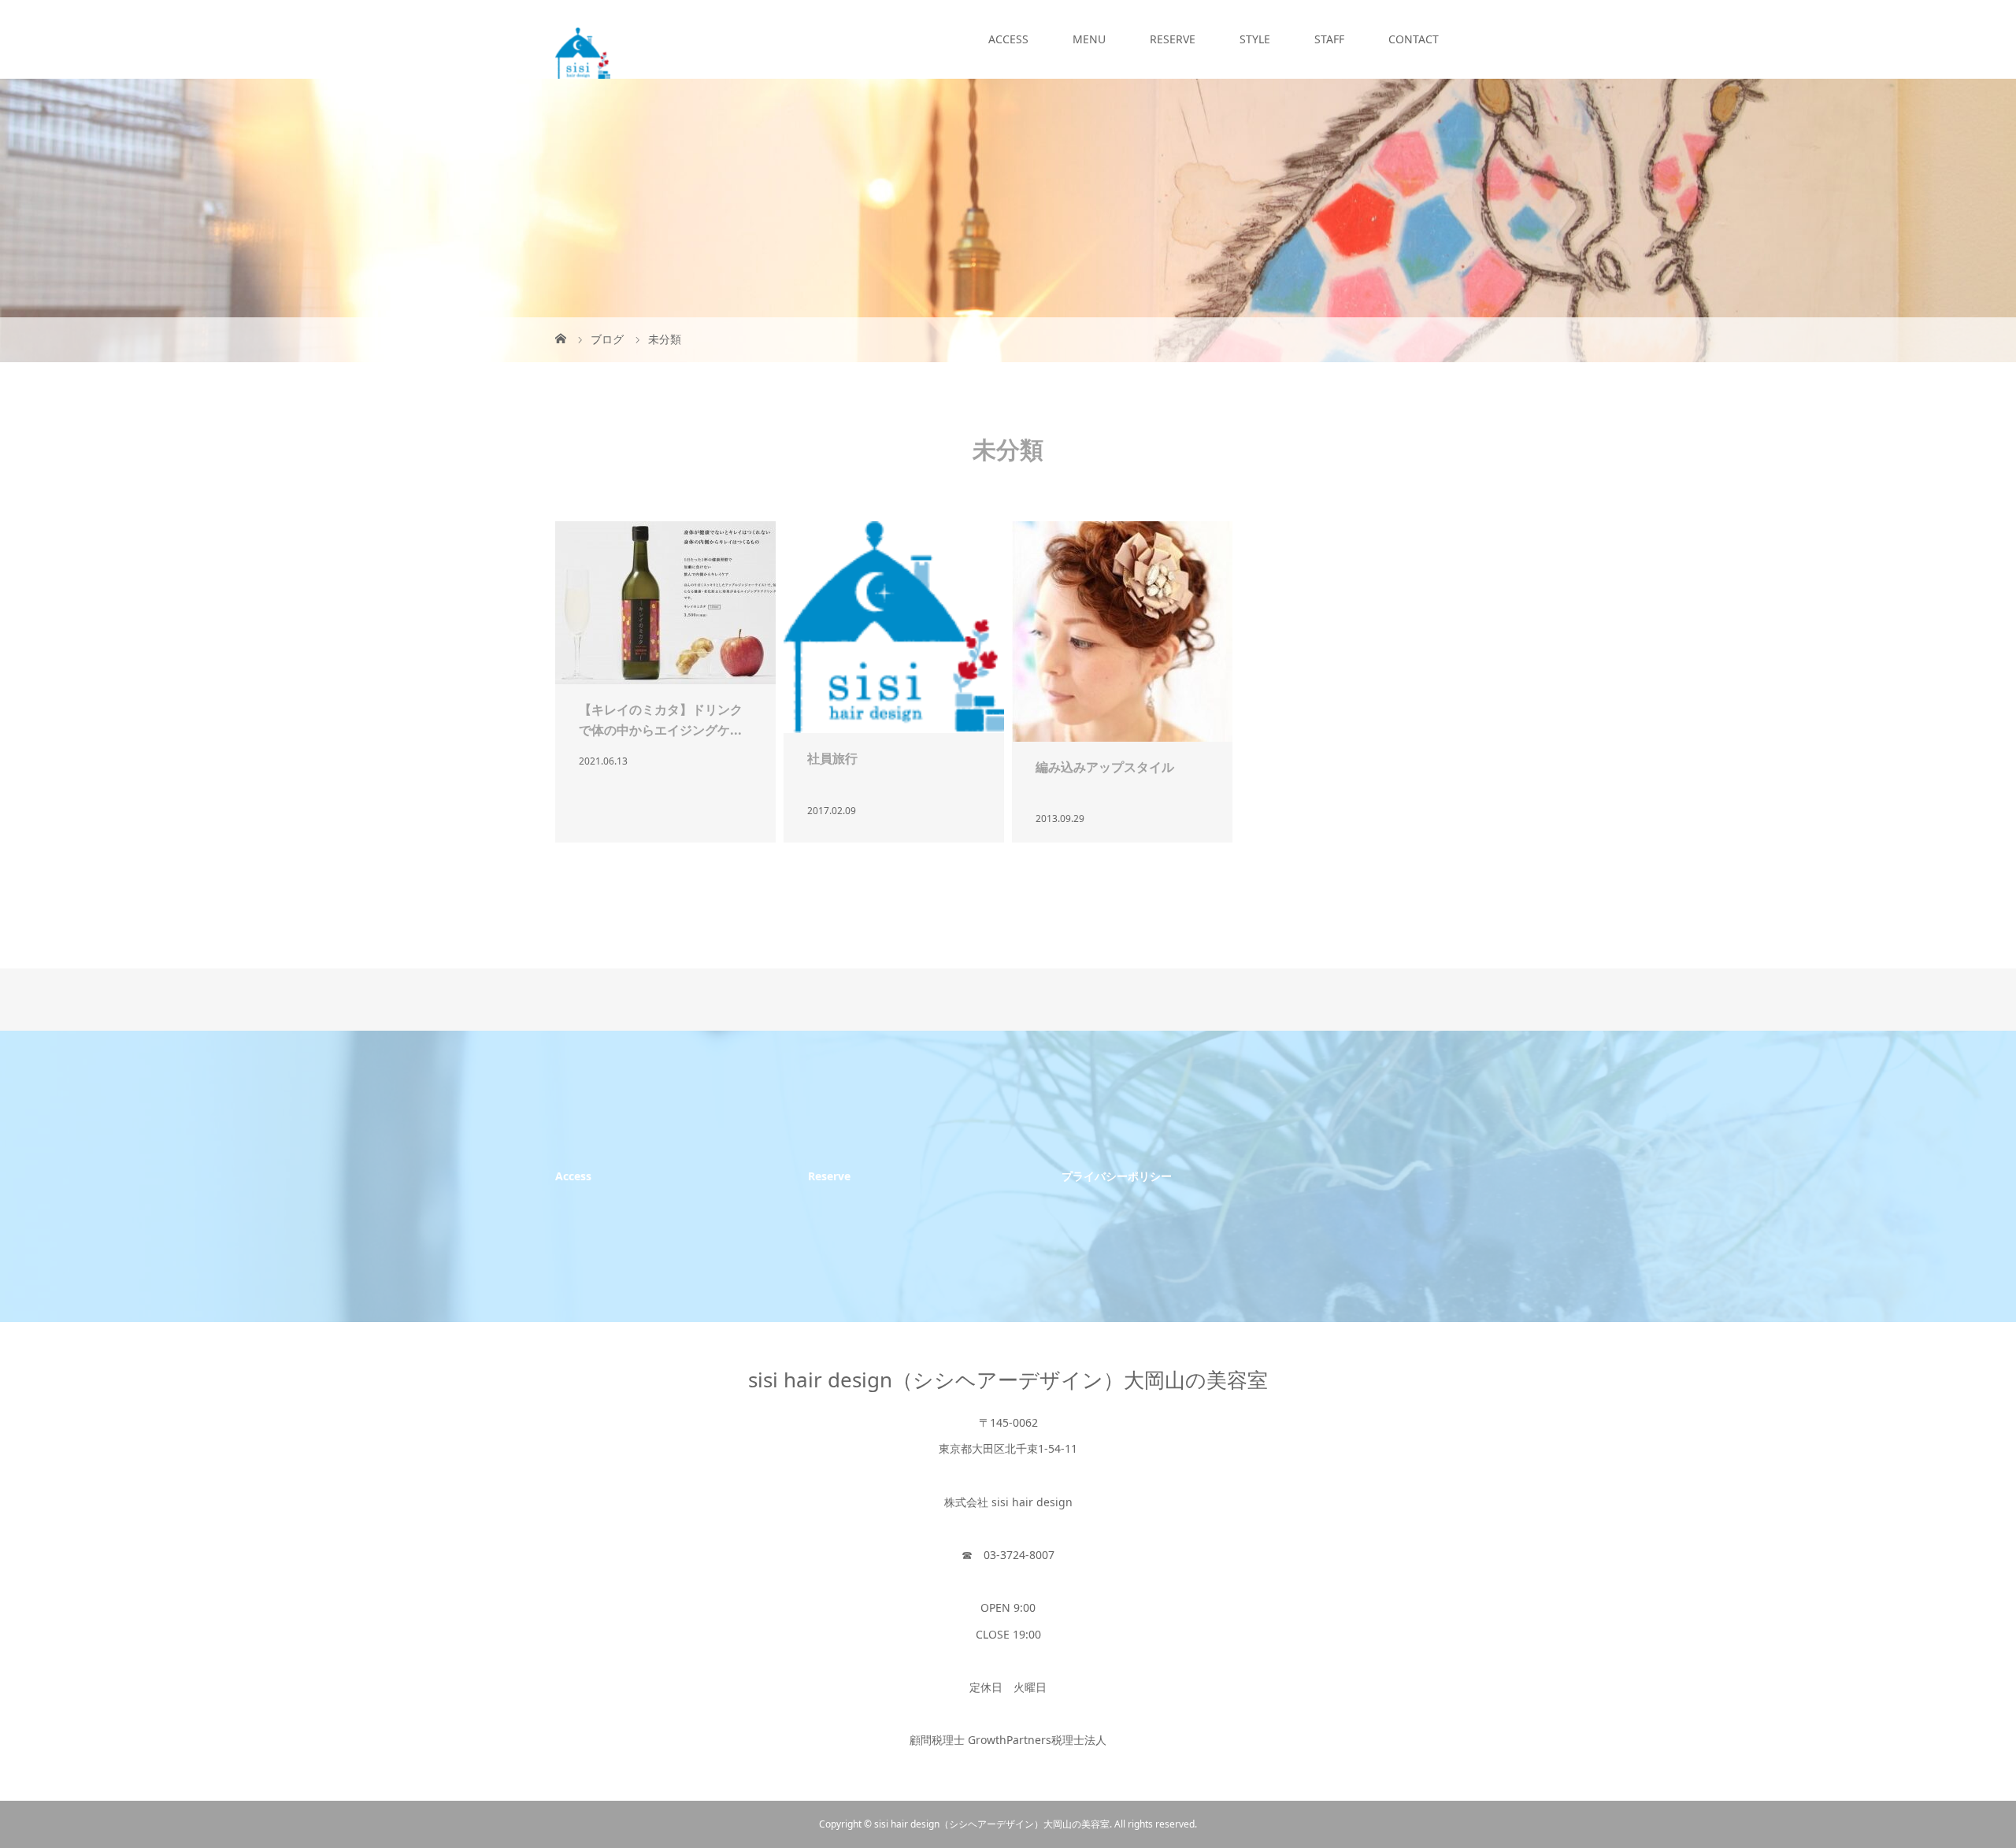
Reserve (829, 1176)
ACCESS (1008, 39)
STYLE (1255, 39)
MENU (1089, 39)
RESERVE (1173, 39)
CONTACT (1414, 39)
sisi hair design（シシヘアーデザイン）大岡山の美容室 (1008, 1380)
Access (573, 1176)
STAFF (1329, 39)
